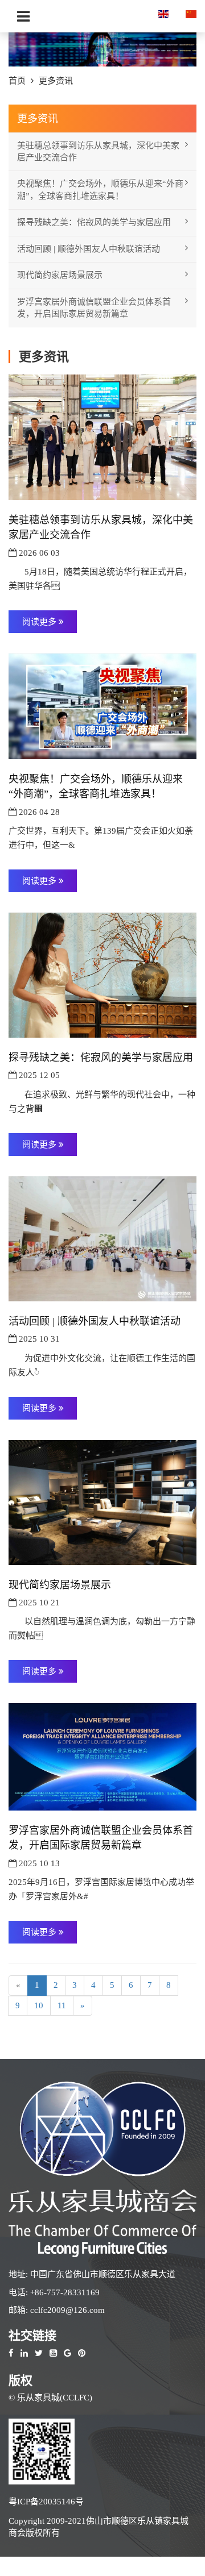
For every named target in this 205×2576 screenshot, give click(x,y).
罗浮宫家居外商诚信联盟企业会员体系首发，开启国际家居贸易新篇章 (94, 308)
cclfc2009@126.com (67, 2310)
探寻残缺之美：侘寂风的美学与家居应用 (94, 222)
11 (62, 2005)
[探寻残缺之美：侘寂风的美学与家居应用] (102, 974)
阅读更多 (40, 622)
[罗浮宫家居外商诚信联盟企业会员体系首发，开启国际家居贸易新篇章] (102, 1756)
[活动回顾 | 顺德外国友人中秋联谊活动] (102, 1238)
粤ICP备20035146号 (46, 2502)
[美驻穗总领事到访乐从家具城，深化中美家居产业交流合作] (102, 436)
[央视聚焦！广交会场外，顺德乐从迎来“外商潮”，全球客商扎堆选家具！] (102, 705)
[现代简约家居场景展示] (102, 1501)
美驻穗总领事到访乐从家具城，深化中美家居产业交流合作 (98, 151)
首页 (17, 81)
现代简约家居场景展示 (60, 275)
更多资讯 (56, 81)
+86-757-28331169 (65, 2292)
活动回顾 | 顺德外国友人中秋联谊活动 (89, 249)
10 (39, 2005)
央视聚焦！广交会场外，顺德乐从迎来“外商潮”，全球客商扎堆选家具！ (100, 190)
